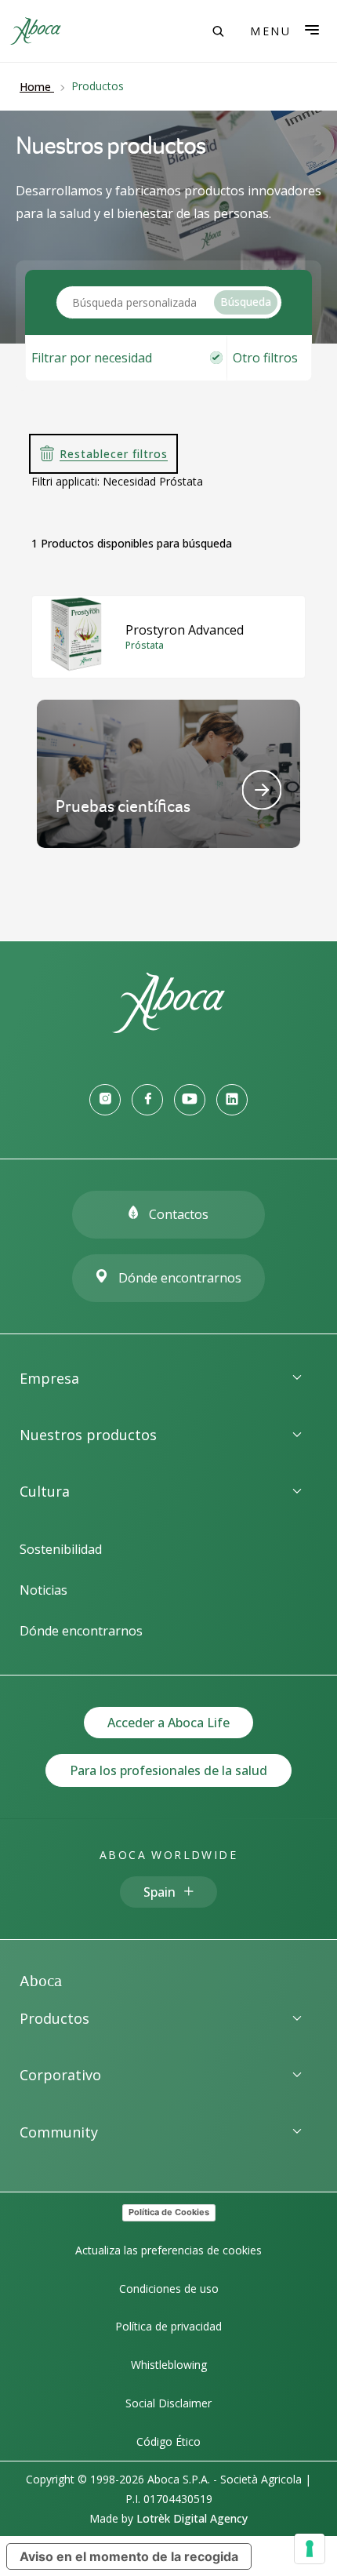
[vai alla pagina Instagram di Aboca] (105, 1100)
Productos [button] (54, 2018)
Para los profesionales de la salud (168, 1770)
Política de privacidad (168, 2326)
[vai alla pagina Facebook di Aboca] (147, 1100)
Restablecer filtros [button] (114, 454)
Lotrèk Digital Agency (192, 2518)
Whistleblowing (169, 2365)
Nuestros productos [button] (88, 1435)
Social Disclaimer (168, 2403)
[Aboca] (35, 31)
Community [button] (59, 2132)
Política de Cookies (169, 2212)
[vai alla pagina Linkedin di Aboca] (232, 1100)
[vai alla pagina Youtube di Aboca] (190, 1100)
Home (35, 87)
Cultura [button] (45, 1491)
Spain (159, 1892)
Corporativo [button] (60, 2075)
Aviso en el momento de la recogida (129, 2556)
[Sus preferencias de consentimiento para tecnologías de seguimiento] (310, 2549)
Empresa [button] (49, 1378)
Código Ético (168, 2441)
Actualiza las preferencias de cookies (168, 2250)
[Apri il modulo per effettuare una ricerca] (218, 31)
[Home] (168, 1028)
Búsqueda (246, 302)
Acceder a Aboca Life (168, 1723)
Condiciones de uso (169, 2289)
